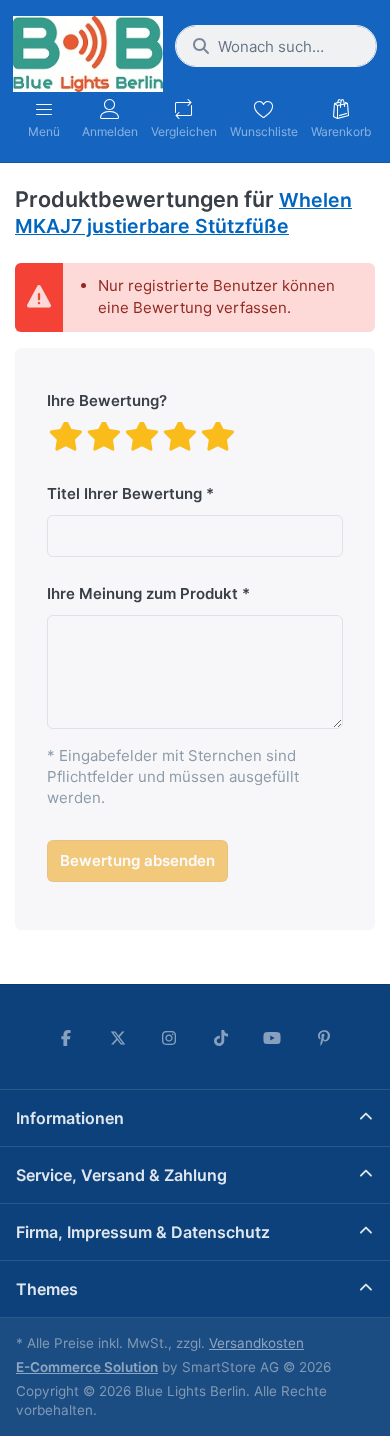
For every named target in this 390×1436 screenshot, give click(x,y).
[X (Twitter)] (118, 1038)
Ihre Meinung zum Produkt (142, 593)
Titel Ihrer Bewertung (124, 493)
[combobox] (276, 46)
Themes (47, 1289)
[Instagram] (169, 1038)
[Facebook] (66, 1038)
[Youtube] (273, 1038)
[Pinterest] (324, 1038)
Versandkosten (256, 1343)
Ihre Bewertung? (107, 400)
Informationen (70, 1118)
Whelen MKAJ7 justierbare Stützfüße (183, 213)
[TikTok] (221, 1038)
